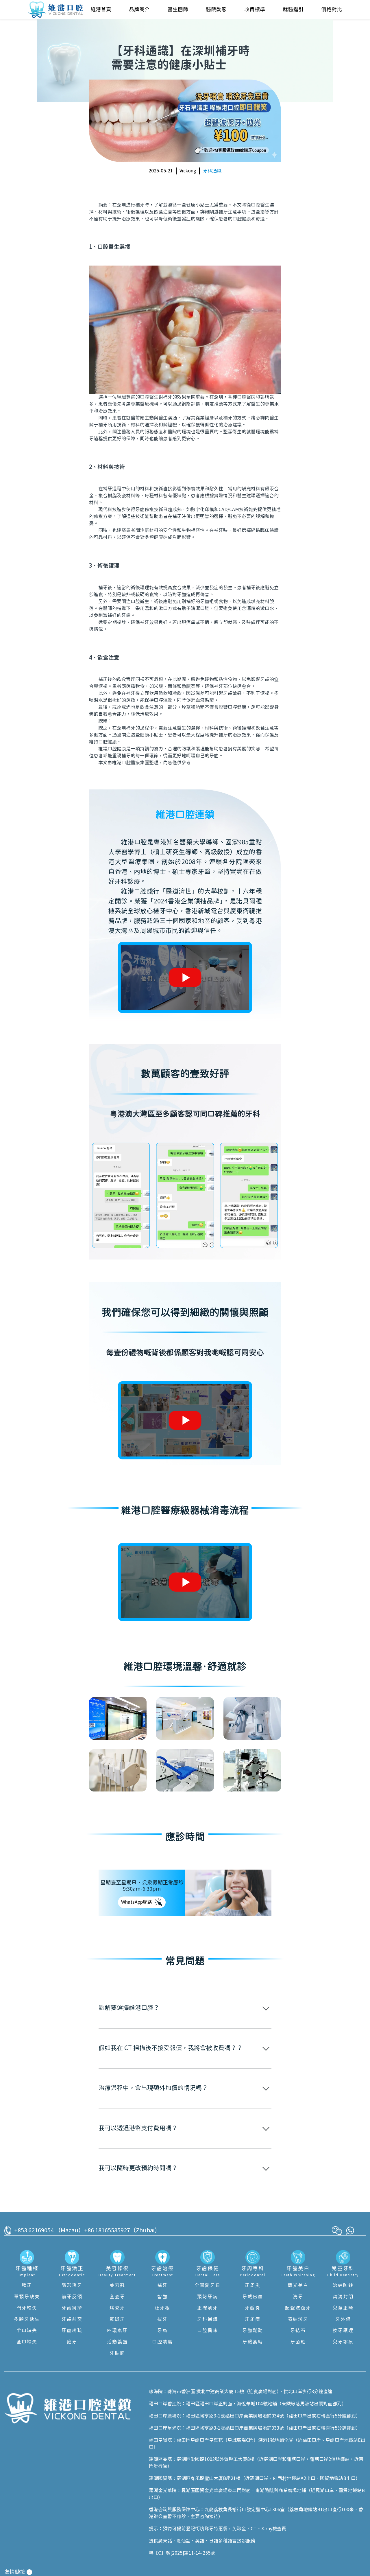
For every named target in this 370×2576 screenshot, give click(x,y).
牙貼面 (117, 2353)
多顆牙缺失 (27, 2319)
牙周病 (253, 2319)
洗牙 (298, 2297)
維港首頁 (101, 10)
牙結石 (298, 2331)
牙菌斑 (298, 2342)
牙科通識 (212, 171)
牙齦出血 (253, 2297)
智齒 (162, 2297)
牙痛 (162, 2331)
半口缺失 (27, 2331)
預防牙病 (208, 2297)
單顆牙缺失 (27, 2297)
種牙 (27, 2286)
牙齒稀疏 (72, 2331)
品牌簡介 (139, 10)
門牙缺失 (27, 2308)
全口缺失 (27, 2342)
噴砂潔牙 (298, 2319)
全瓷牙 (117, 2297)
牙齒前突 (72, 2319)
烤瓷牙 (117, 2308)
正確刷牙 (208, 2308)
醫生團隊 (178, 10)
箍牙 (72, 2342)
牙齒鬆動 (253, 2331)
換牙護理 (343, 2331)
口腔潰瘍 (162, 2342)
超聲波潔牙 (298, 2308)
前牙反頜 (72, 2297)
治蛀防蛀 (343, 2286)
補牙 (162, 2286)
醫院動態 (216, 10)
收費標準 (255, 10)
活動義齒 (117, 2342)
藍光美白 (298, 2286)
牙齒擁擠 (72, 2308)
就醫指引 (293, 10)
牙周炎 (253, 2286)
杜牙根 (162, 2308)
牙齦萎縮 (253, 2342)
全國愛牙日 (208, 2286)
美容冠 (117, 2286)
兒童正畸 (343, 2308)
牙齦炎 (253, 2308)
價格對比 (332, 10)
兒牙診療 (343, 2342)
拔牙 (162, 2319)
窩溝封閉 (343, 2297)
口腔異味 (208, 2331)
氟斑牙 (117, 2319)
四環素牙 (117, 2331)
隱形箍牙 (72, 2286)
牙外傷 (343, 2319)
